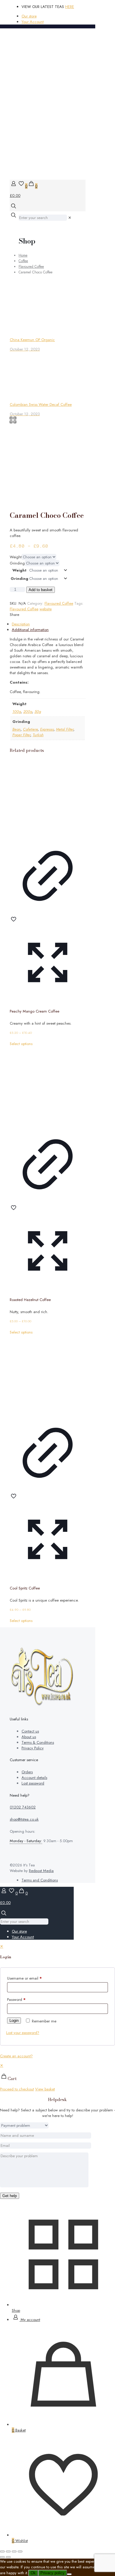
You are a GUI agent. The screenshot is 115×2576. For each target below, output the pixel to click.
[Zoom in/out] (2, 2551)
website (46, 609)
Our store (29, 16)
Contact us (30, 1731)
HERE (70, 7)
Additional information (30, 630)
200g (28, 712)
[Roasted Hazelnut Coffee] (48, 1085)
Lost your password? (23, 2033)
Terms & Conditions (38, 1742)
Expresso (47, 729)
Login (14, 2021)
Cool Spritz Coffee (25, 1588)
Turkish (38, 735)
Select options (21, 1044)
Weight (16, 557)
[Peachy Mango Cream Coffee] (48, 796)
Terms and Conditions (40, 1880)
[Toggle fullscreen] (8, 2551)
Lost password (33, 1783)
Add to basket (41, 590)
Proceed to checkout (17, 2089)
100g (17, 712)
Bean (17, 729)
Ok (33, 2573)
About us (29, 1737)
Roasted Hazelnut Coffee (30, 1300)
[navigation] (57, 2077)
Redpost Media (41, 1871)
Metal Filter (65, 729)
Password (16, 2000)
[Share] (14, 2551)
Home (23, 255)
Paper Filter (21, 735)
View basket (45, 2089)
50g (38, 712)
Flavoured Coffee (31, 266)
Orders (27, 1772)
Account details (34, 1778)
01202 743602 (23, 1807)
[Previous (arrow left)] (2, 2557)
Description (21, 624)
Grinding (17, 563)
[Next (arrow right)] (8, 2557)
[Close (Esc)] (20, 2551)
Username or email (24, 1978)
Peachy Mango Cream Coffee (34, 1011)
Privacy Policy (33, 1748)
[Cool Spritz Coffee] (48, 1373)
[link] (70, 218)
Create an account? (16, 2056)
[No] (69, 2574)
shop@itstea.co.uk (24, 1819)
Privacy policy (52, 2573)
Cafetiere (30, 729)
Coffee (23, 261)
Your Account (33, 22)
